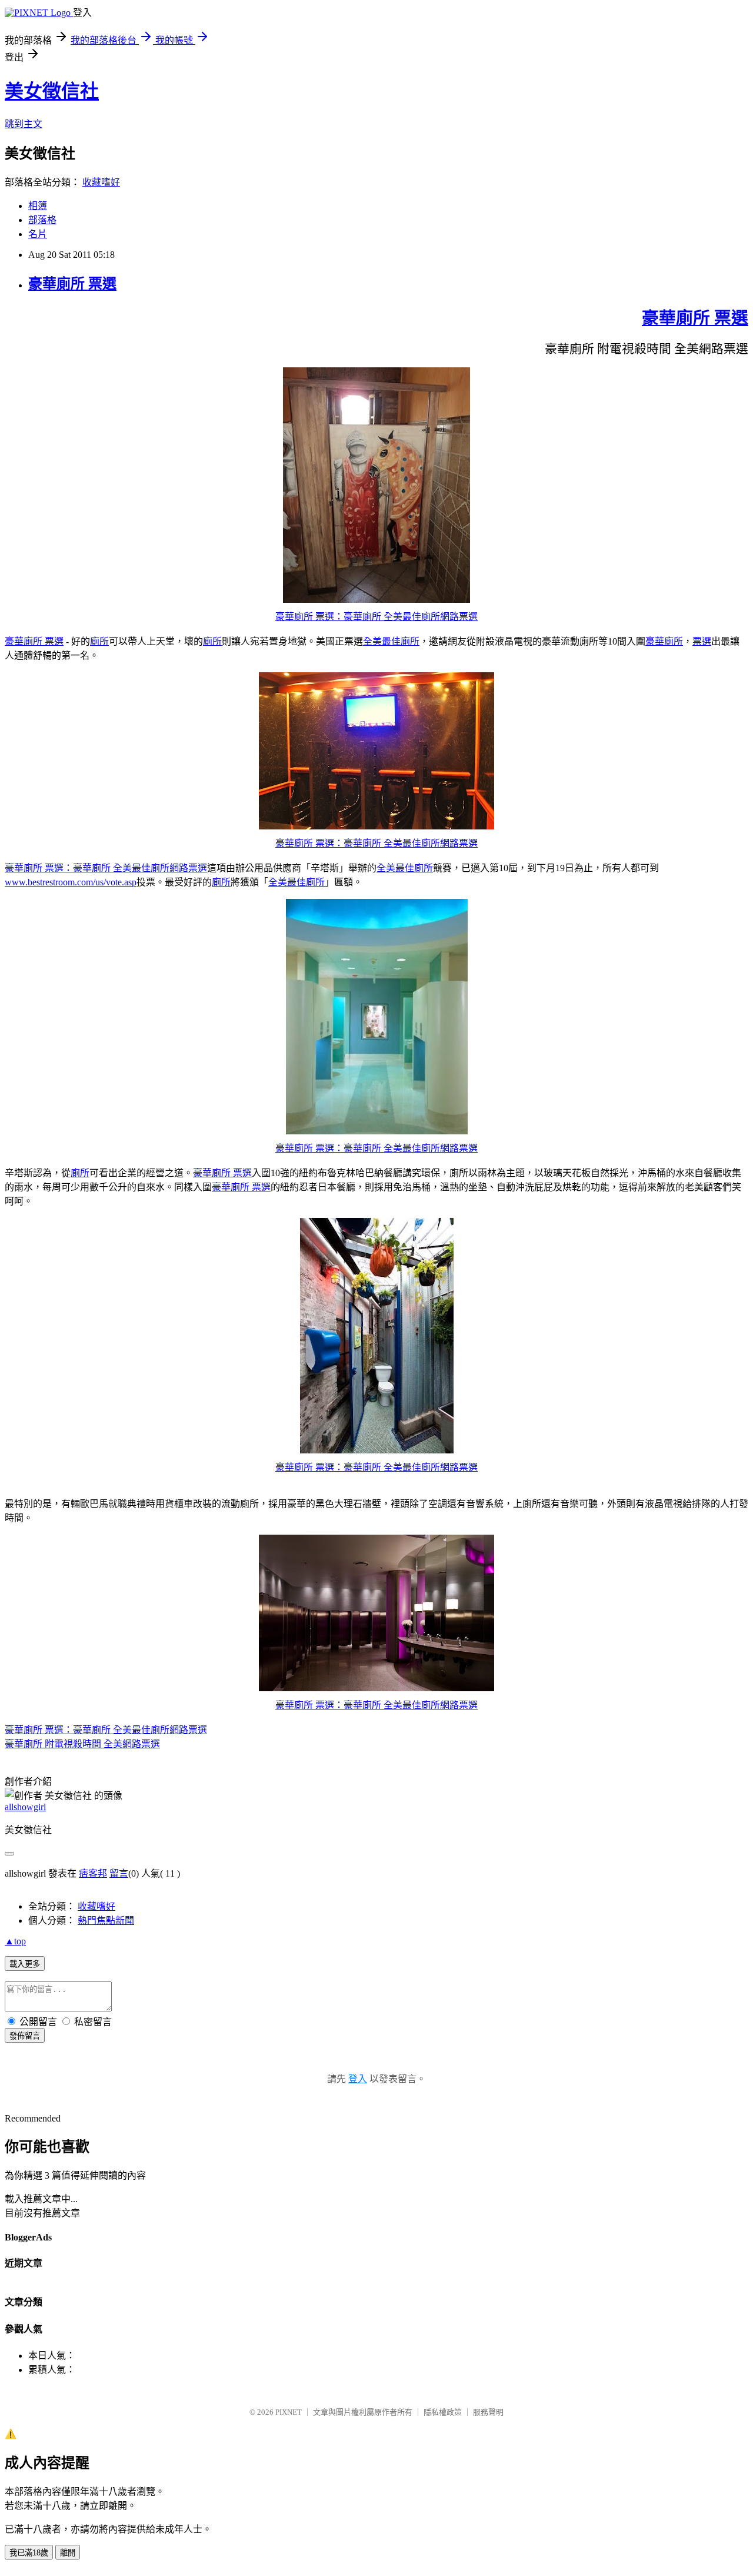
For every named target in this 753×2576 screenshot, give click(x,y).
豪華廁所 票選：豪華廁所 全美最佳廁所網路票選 (376, 617)
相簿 (38, 206)
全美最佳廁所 (391, 641)
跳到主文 (24, 124)
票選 (702, 641)
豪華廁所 (664, 641)
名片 (38, 234)
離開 (68, 2553)
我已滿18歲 (29, 2553)
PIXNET (289, 2412)
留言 (119, 1873)
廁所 (99, 641)
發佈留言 (25, 2036)
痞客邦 (93, 1873)
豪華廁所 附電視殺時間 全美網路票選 (82, 1744)
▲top (15, 1941)
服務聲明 (488, 2412)
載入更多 (25, 1964)
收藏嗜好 (101, 182)
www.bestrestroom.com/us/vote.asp (71, 882)
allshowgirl (25, 1807)
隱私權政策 (443, 2412)
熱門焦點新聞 (106, 1921)
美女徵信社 (52, 91)
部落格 (42, 220)
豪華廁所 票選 (72, 284)
